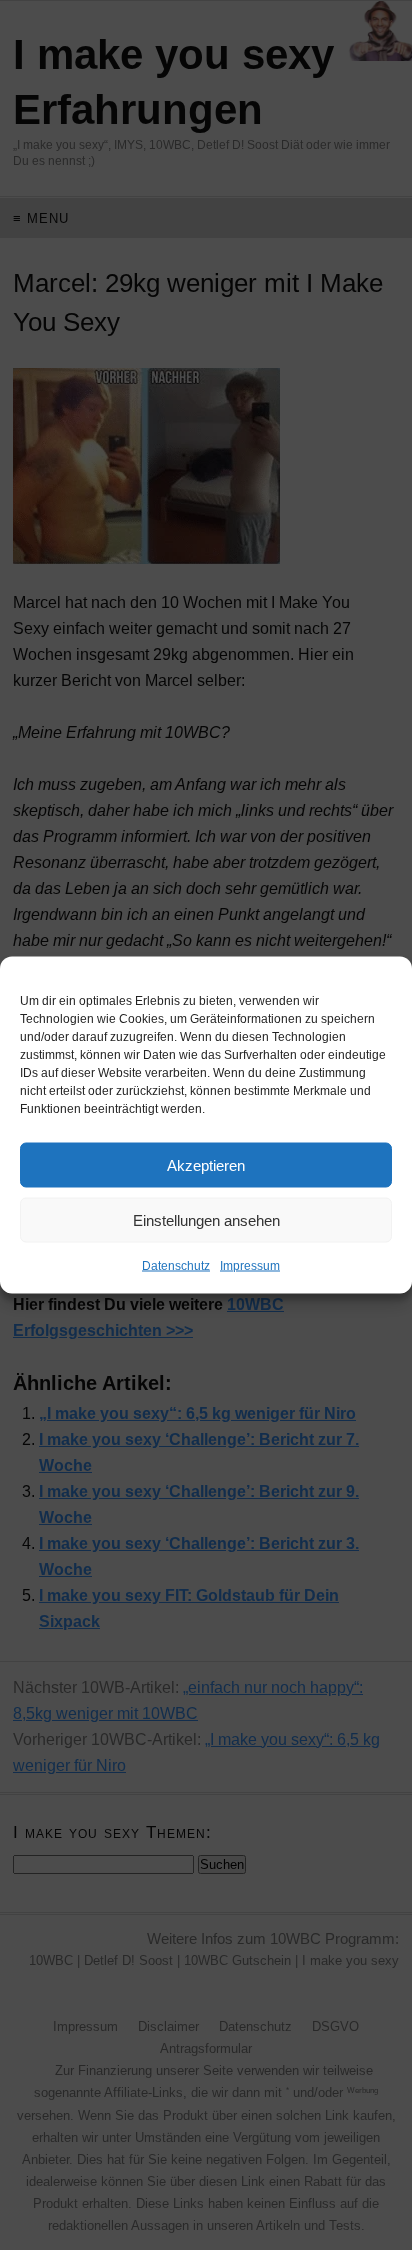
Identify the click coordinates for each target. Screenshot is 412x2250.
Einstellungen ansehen (206, 1219)
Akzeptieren (206, 1164)
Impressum (250, 1266)
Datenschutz (176, 1266)
